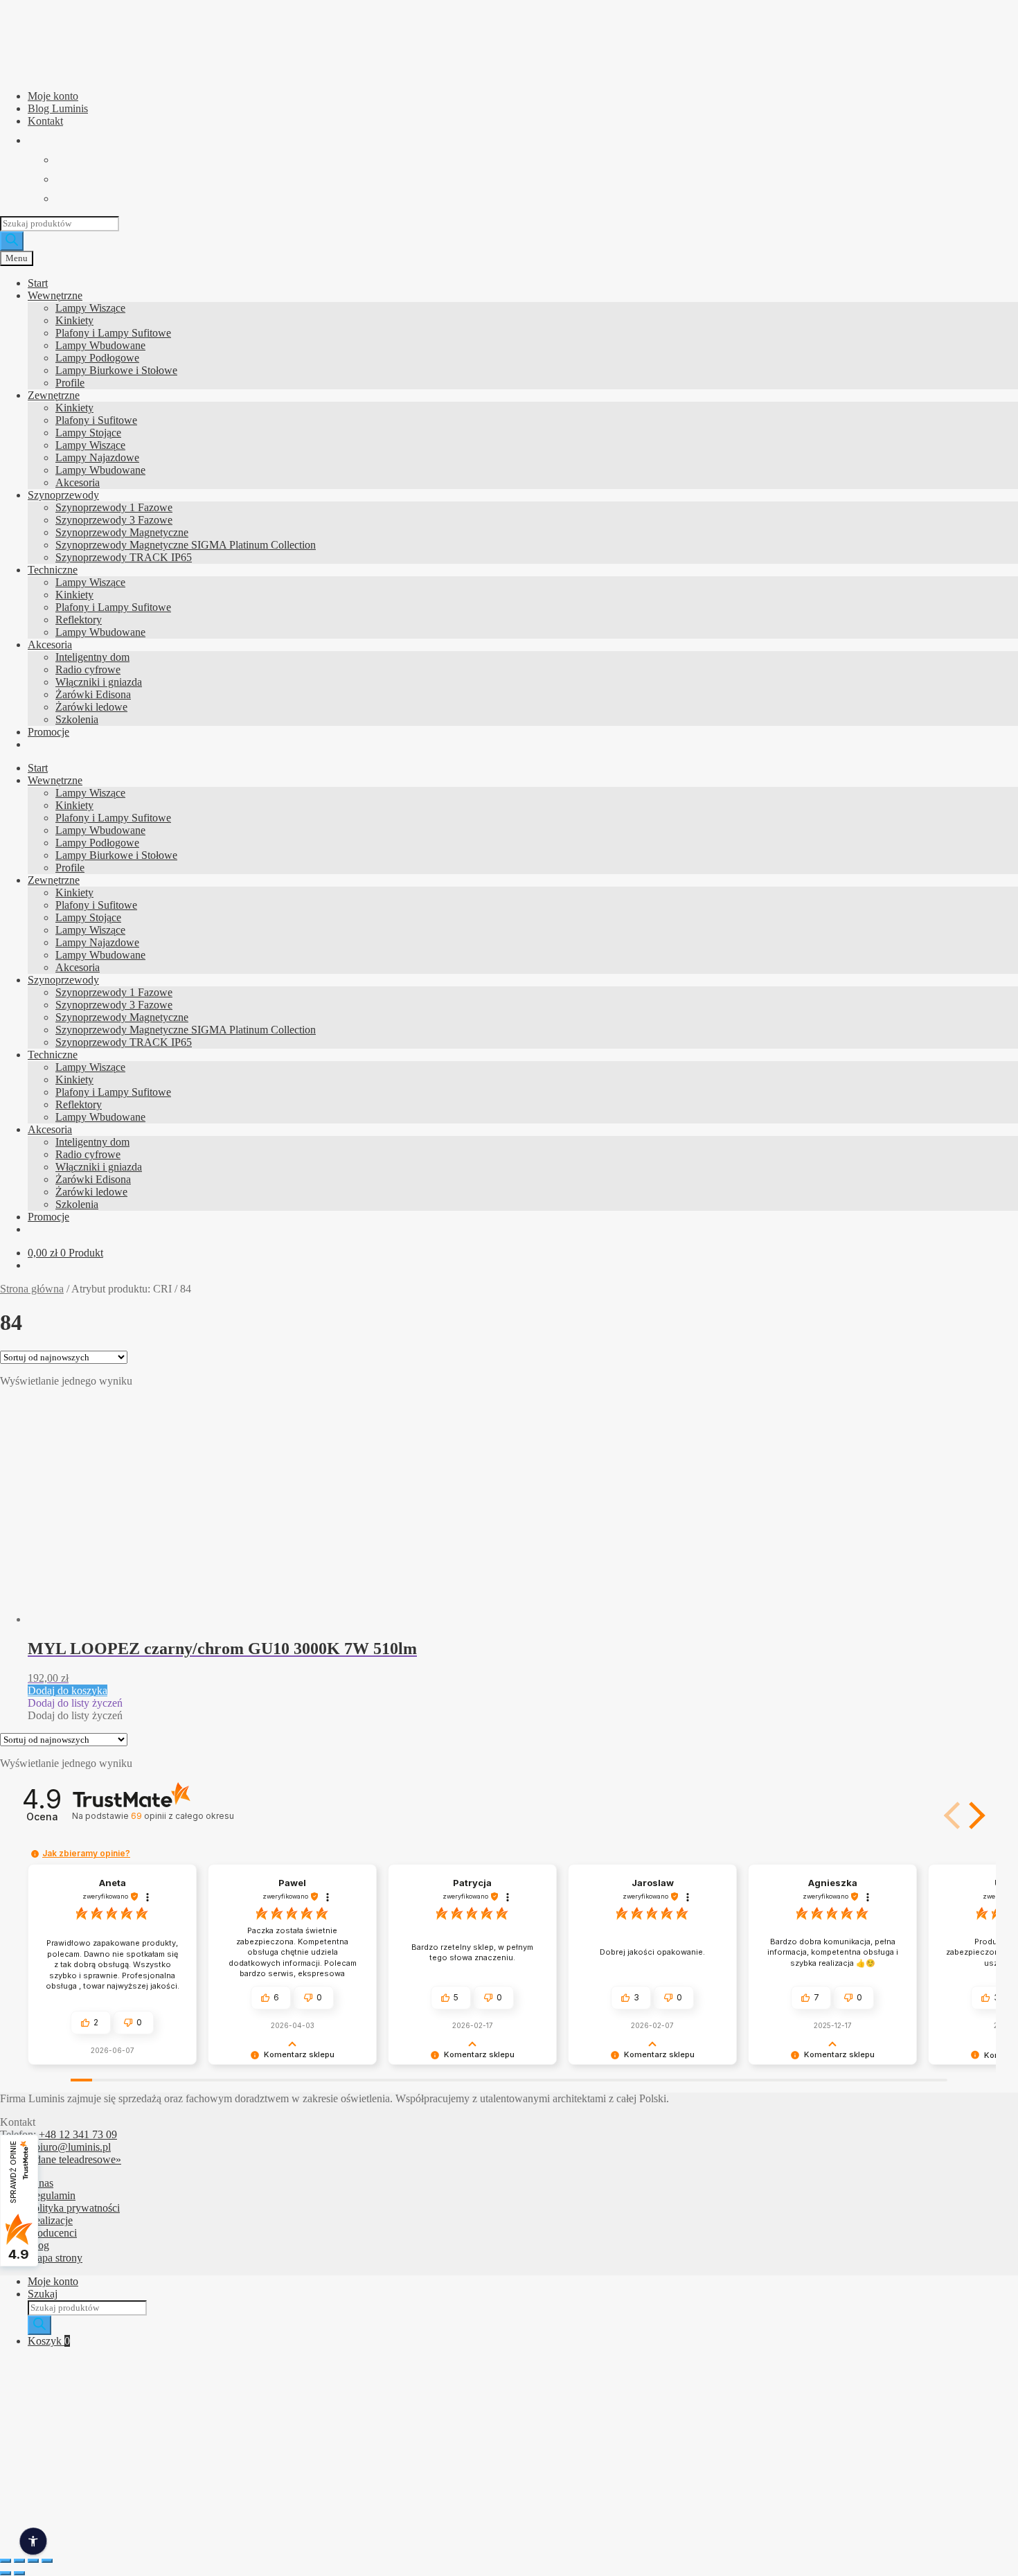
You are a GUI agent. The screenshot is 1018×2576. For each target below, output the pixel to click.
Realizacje (50, 2220)
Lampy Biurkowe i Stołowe (116, 370)
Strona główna (32, 1289)
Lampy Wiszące (90, 308)
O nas (41, 2183)
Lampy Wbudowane (100, 345)
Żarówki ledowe (91, 707)
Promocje (48, 732)
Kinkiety (74, 320)
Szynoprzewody (63, 495)
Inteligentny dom (92, 657)
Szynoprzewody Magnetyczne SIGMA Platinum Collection (186, 545)
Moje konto (53, 96)
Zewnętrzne (54, 395)
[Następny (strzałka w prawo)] (19, 2573)
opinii (182, 1816)
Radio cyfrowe (88, 669)
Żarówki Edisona (93, 694)
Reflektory (79, 620)
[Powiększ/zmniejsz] (6, 2561)
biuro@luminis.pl (73, 2147)
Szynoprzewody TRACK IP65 (124, 557)
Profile (70, 383)
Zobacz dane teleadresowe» (61, 2159)
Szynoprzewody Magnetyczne (122, 532)
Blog (38, 2245)
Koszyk (49, 2341)
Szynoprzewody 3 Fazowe (114, 520)
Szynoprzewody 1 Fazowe (114, 507)
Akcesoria (78, 482)
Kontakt (45, 121)
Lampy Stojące (88, 433)
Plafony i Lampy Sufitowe (113, 333)
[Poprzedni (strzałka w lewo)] (6, 2573)
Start (38, 283)
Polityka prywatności (74, 2208)
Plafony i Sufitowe (96, 420)
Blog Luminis (58, 108)
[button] (75, 1703)
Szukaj (43, 2294)
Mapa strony (55, 2258)
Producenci (52, 2233)
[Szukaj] (12, 241)
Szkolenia (77, 719)
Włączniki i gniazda (99, 682)
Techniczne (53, 570)
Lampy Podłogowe (97, 358)
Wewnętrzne (55, 295)
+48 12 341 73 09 (78, 2134)
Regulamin (52, 2195)
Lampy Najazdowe (97, 458)
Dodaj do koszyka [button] (68, 1690)
